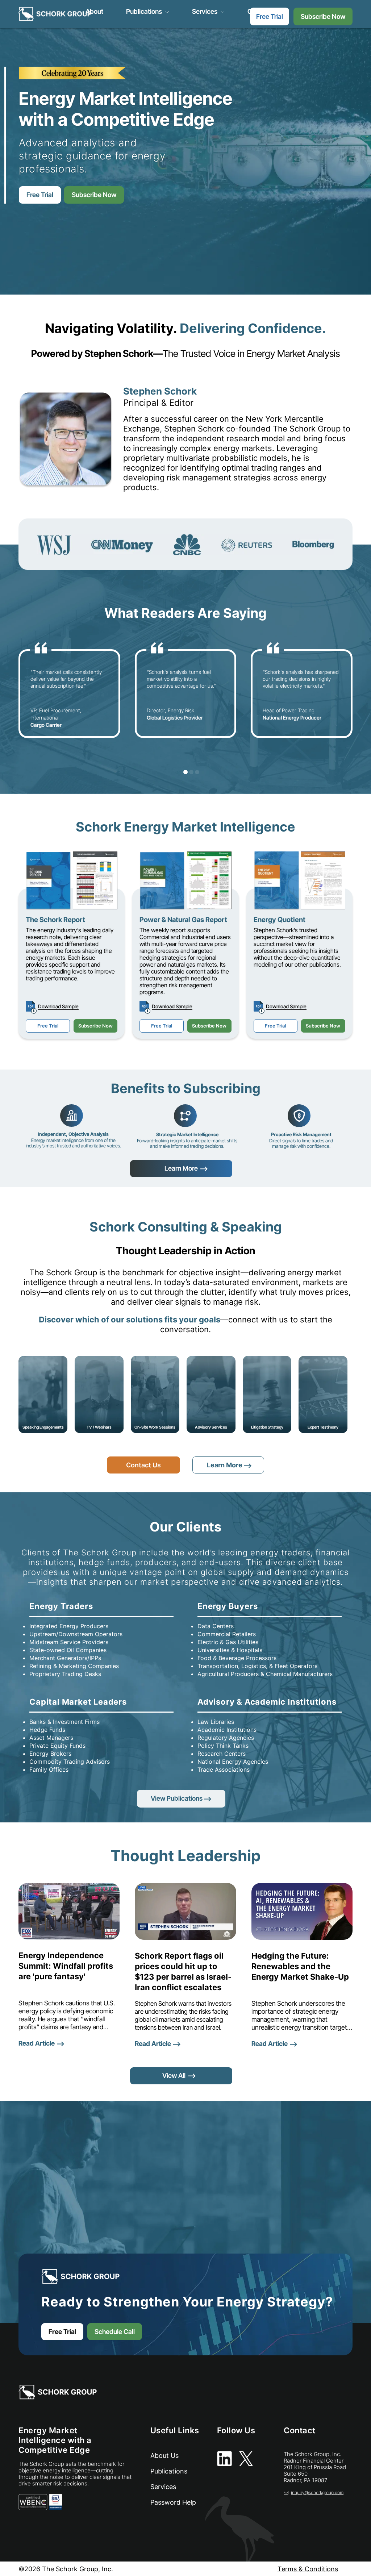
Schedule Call (115, 2332)
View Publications (177, 1798)
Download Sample (58, 1006)
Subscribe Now (323, 16)
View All (174, 2075)
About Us (164, 2456)
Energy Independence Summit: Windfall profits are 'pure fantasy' (66, 1966)
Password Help (173, 2502)
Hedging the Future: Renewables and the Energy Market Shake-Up (300, 1966)
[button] (180, 772)
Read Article (37, 2043)
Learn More (181, 1168)
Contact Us (143, 1465)
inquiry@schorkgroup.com (317, 2492)
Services (205, 12)
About (94, 12)
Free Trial (270, 16)
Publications (144, 12)
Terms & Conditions (308, 2569)
